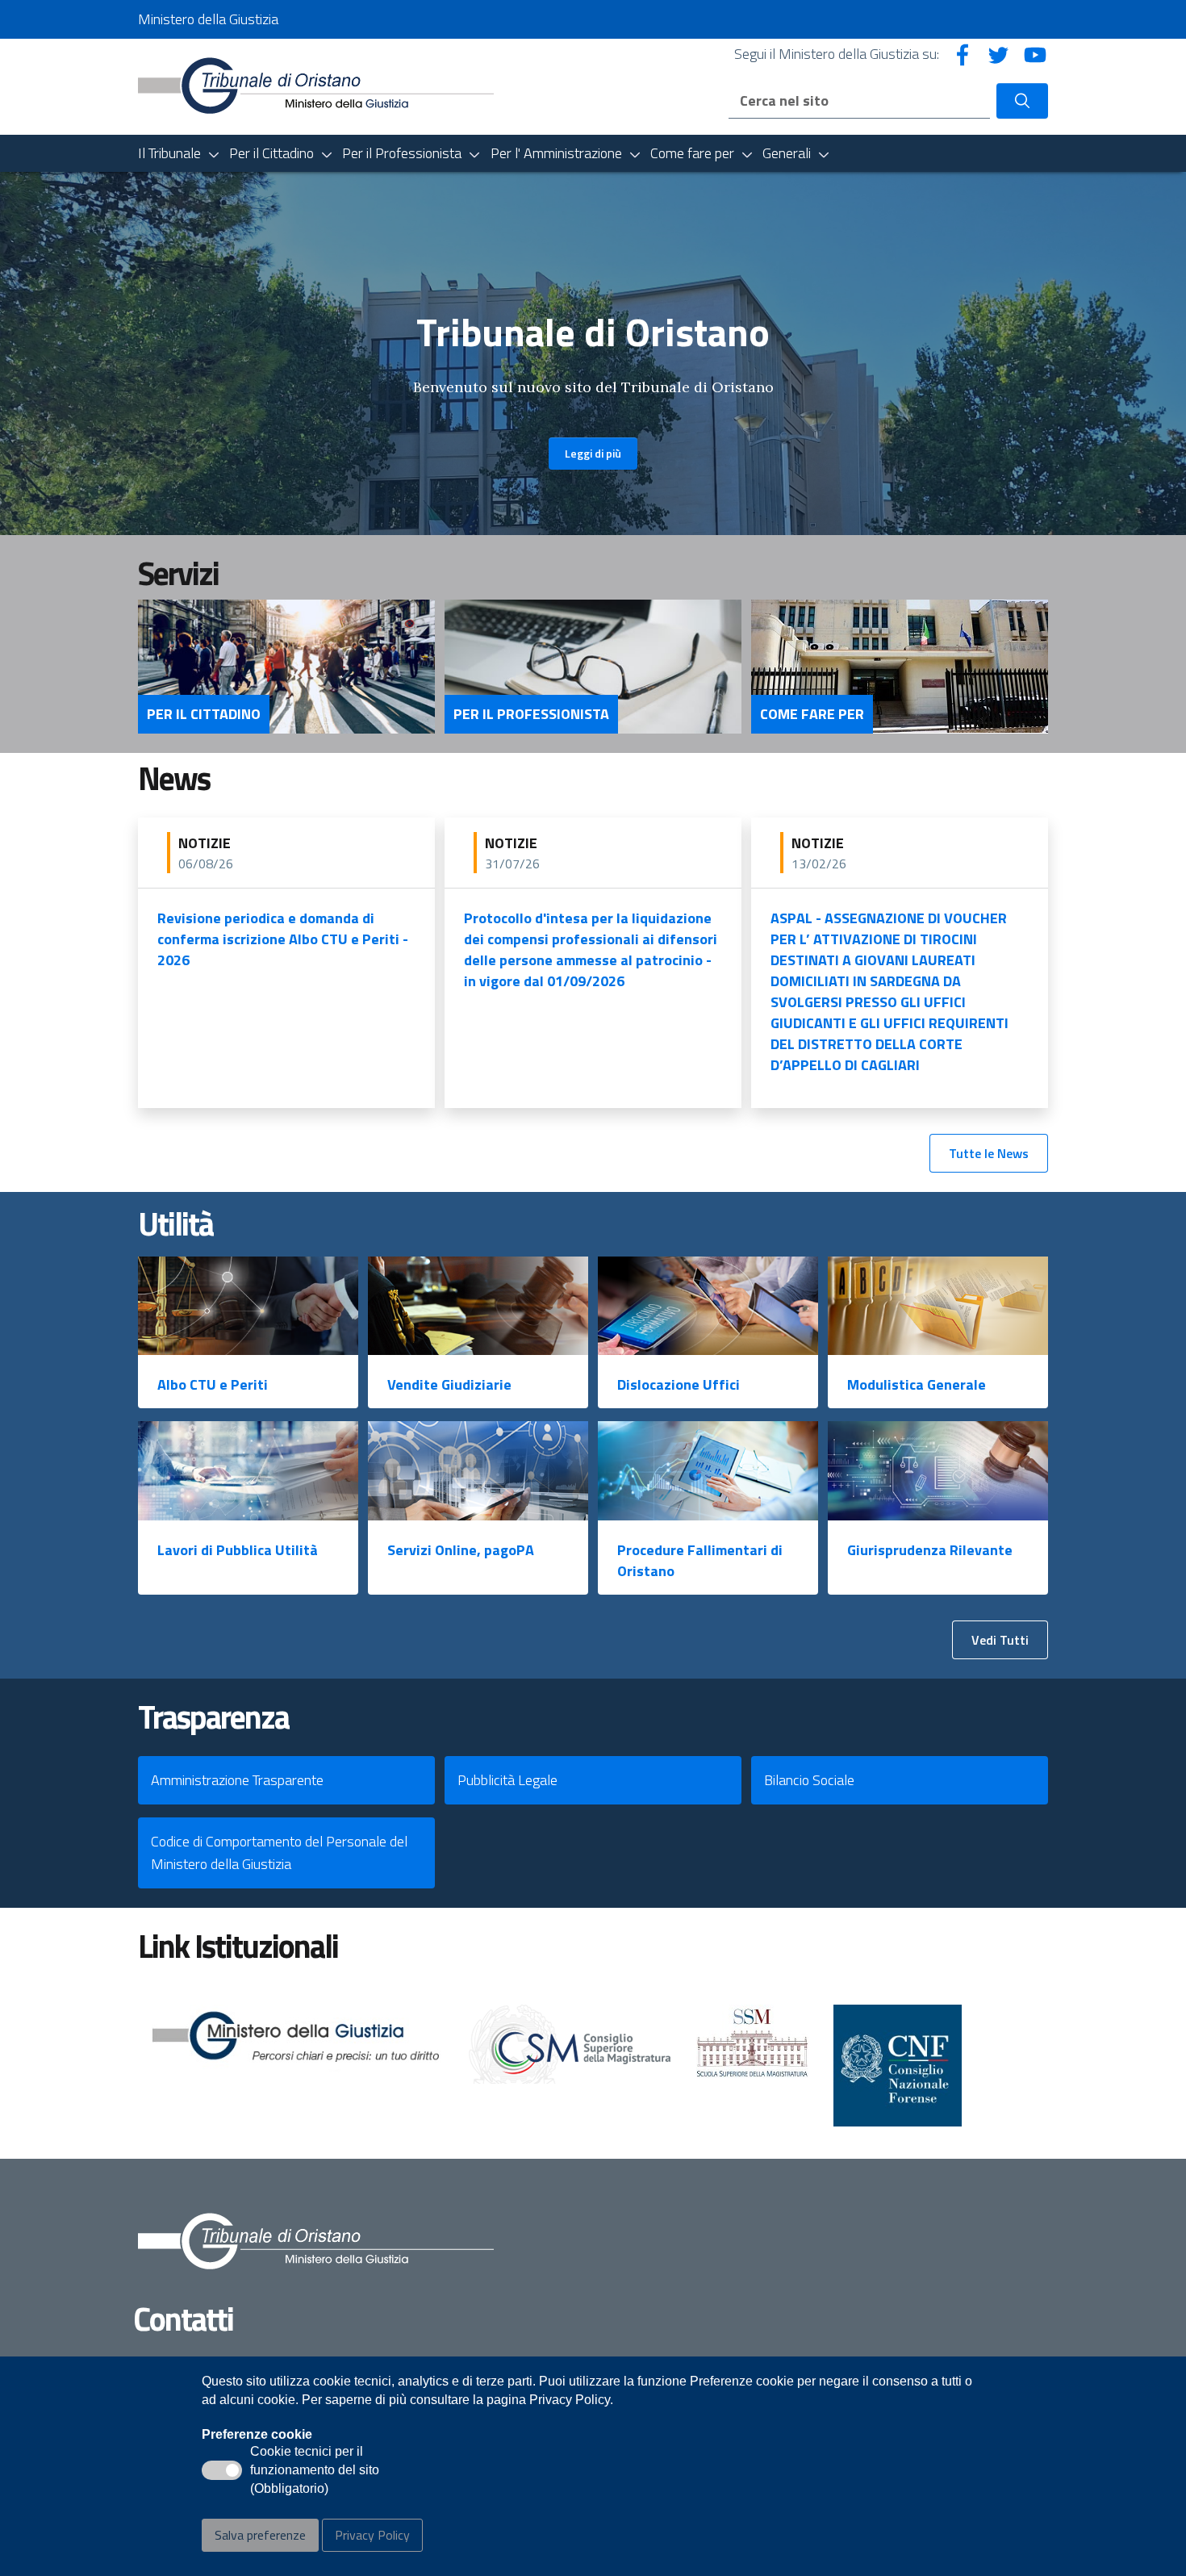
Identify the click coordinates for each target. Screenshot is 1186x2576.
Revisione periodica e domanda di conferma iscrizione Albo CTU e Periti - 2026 (283, 939)
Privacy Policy (372, 2535)
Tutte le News (989, 1153)
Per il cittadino (204, 714)
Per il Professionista (531, 714)
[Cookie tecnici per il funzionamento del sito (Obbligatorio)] (222, 2470)
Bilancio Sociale (809, 1780)
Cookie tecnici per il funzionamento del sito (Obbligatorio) (315, 2471)
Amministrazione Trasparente (237, 1780)
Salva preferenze (260, 2535)
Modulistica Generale (917, 1384)
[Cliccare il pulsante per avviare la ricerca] (1022, 101)
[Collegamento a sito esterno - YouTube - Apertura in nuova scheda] (1035, 54)
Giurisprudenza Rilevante (930, 1550)
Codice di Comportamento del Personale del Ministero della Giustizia (279, 1853)
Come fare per (812, 714)
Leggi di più (593, 453)
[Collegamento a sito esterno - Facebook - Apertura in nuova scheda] (963, 54)
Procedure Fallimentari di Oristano (700, 1560)
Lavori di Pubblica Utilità (238, 1550)
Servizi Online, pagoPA (461, 1550)
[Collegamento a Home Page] (316, 85)
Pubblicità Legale (507, 1780)
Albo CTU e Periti (213, 1384)
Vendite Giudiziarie (449, 1384)
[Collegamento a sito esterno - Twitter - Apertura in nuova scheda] (999, 54)
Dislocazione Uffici (679, 1384)
